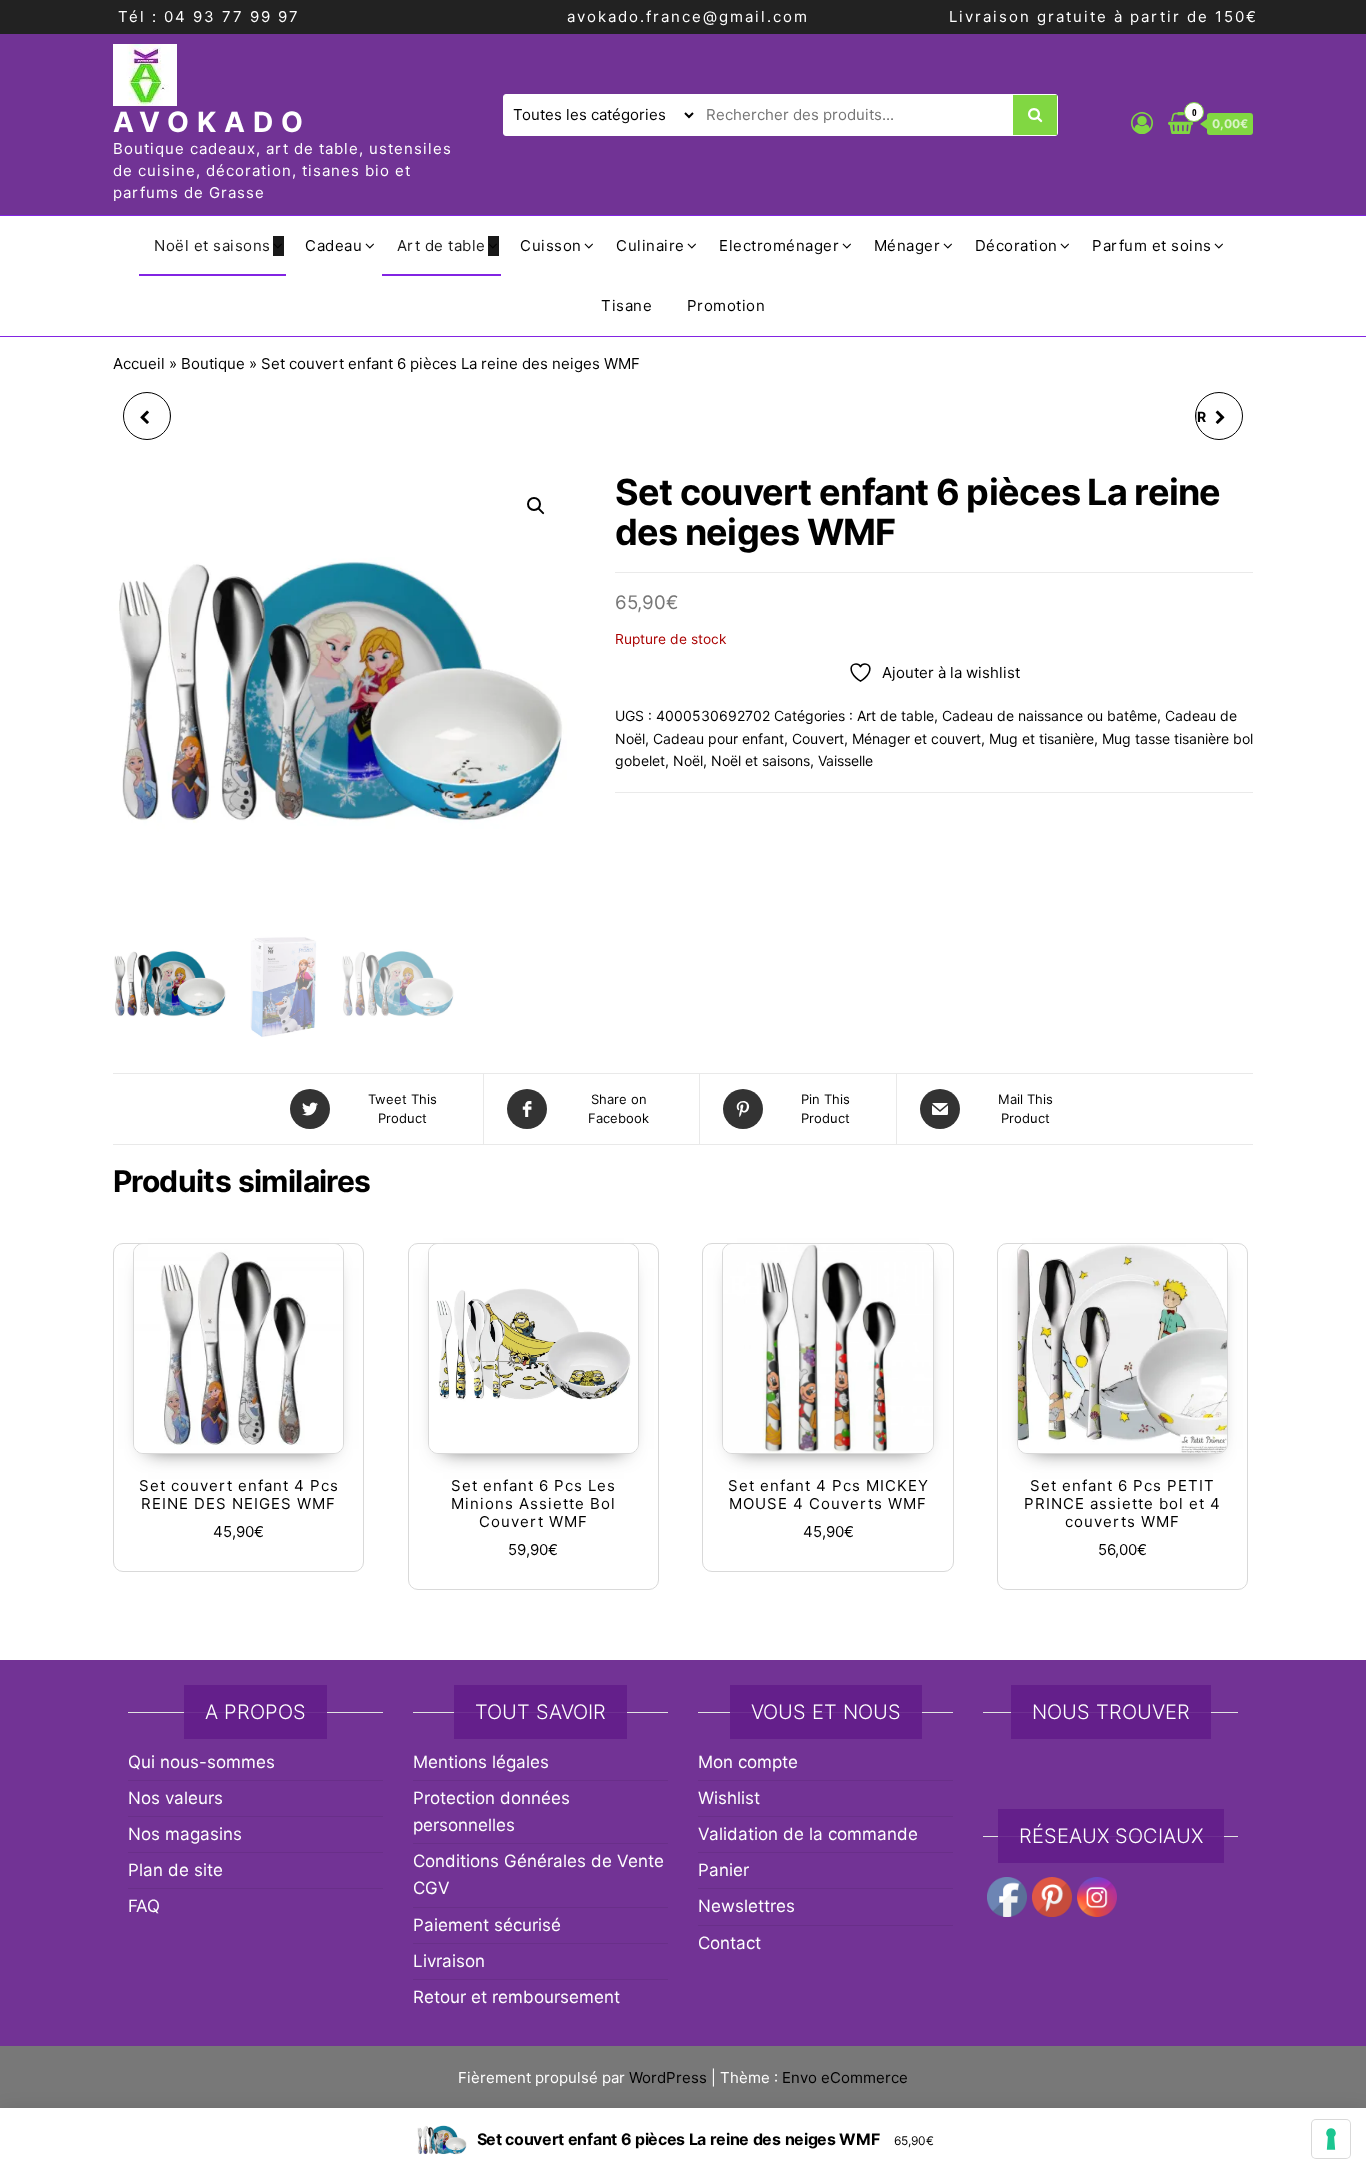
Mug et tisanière (1041, 738)
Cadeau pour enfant (718, 738)
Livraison (449, 1961)
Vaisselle (845, 760)
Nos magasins (185, 1834)
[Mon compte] (1142, 123)
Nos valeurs (175, 1798)
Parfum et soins (1152, 245)
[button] (536, 506)
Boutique (213, 363)
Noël (688, 760)
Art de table (441, 245)
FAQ (144, 1906)
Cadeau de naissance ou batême (1049, 715)
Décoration (1016, 245)
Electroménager (779, 245)
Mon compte (748, 1762)
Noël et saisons (212, 245)
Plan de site (175, 1870)
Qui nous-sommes (201, 1762)
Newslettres (746, 1906)
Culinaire (650, 245)
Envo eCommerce (845, 2077)
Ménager (907, 245)
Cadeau (333, 245)
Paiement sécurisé (487, 1925)
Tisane (626, 305)
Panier (723, 1870)
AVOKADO (212, 122)
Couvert (818, 738)
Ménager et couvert (916, 738)
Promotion (726, 305)
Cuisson (551, 245)
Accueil (139, 363)
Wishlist (729, 1798)
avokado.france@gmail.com (688, 16)
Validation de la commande (808, 1834)
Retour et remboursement (516, 1997)
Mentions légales (481, 1762)
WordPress (668, 2077)
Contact (729, 1943)
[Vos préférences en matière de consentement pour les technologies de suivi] (1331, 2139)
